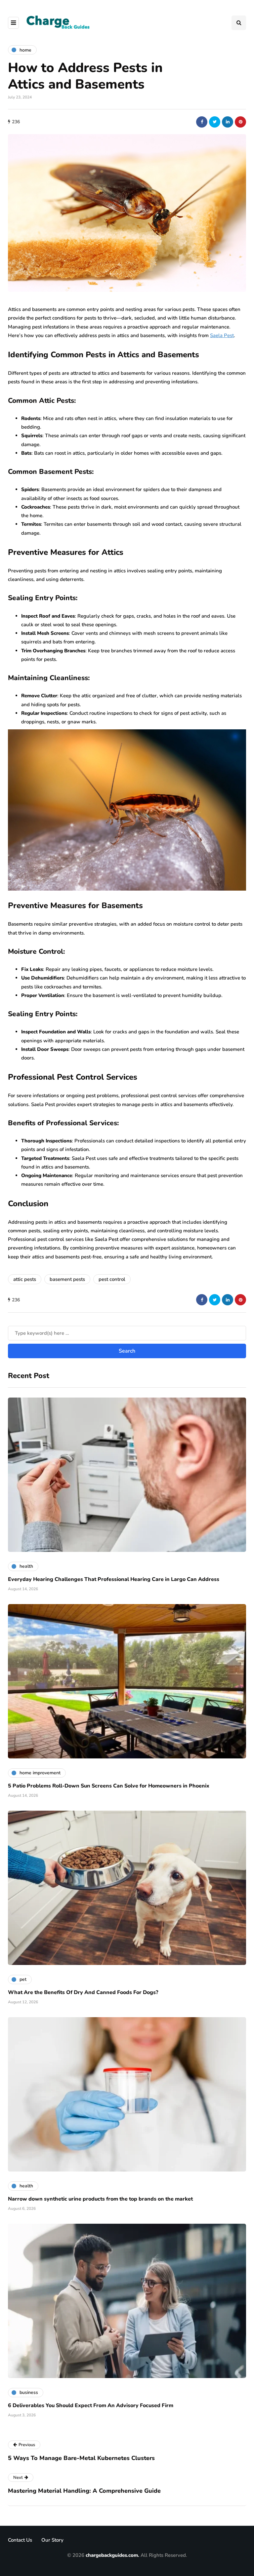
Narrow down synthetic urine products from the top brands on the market (100, 2199)
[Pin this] (240, 122)
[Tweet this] (215, 122)
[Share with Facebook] (202, 122)
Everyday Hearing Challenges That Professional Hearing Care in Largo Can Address (114, 1579)
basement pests (67, 1279)
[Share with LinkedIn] (228, 122)
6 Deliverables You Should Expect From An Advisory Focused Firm (91, 2405)
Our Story (52, 2540)
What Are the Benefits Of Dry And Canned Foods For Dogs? (83, 1992)
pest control (112, 1279)
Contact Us (20, 2540)
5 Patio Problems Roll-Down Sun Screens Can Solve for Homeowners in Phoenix (109, 1786)
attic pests (25, 1279)
